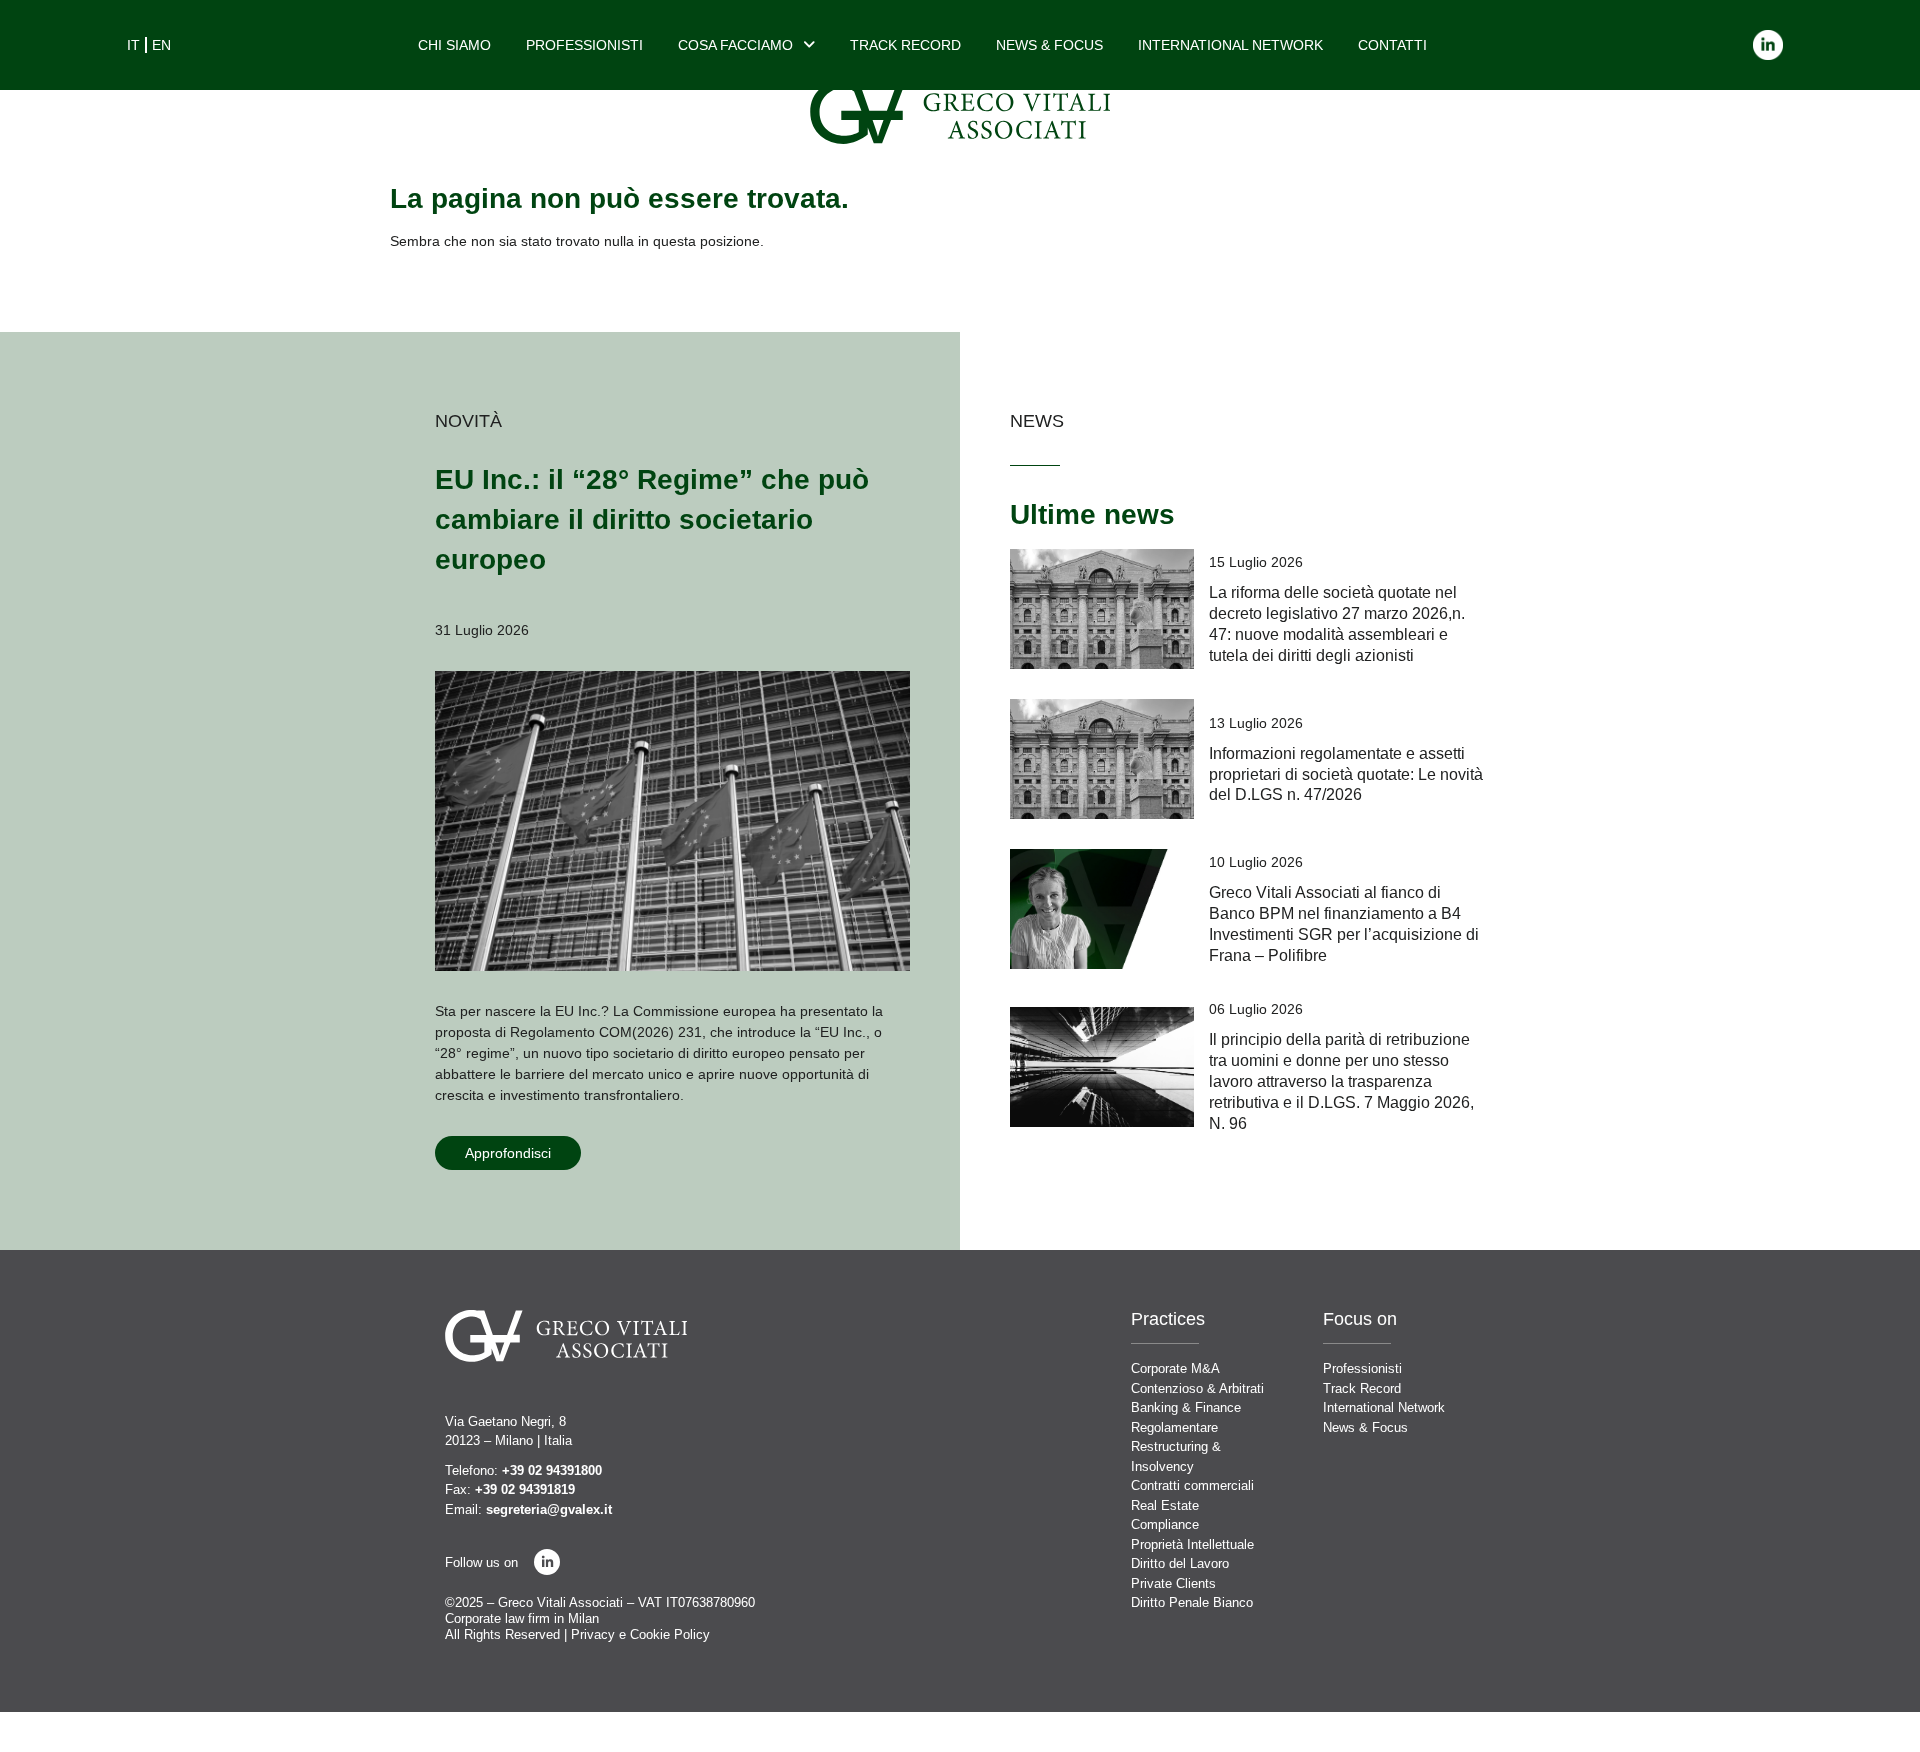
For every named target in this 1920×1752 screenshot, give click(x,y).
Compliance (1165, 1524)
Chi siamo (454, 45)
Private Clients (1173, 1583)
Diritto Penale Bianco (1192, 1602)
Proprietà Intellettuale (1192, 1544)
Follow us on (481, 1562)
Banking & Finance (1186, 1407)
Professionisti (584, 45)
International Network (1230, 45)
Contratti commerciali (1192, 1485)
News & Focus (1049, 45)
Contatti (1392, 45)
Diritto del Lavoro (1180, 1563)
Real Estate (1165, 1505)
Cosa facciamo (735, 45)
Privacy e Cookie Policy (640, 1634)
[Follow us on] (547, 1562)
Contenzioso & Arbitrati (1197, 1388)
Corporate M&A (1175, 1368)
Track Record (905, 45)
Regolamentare (1174, 1427)
